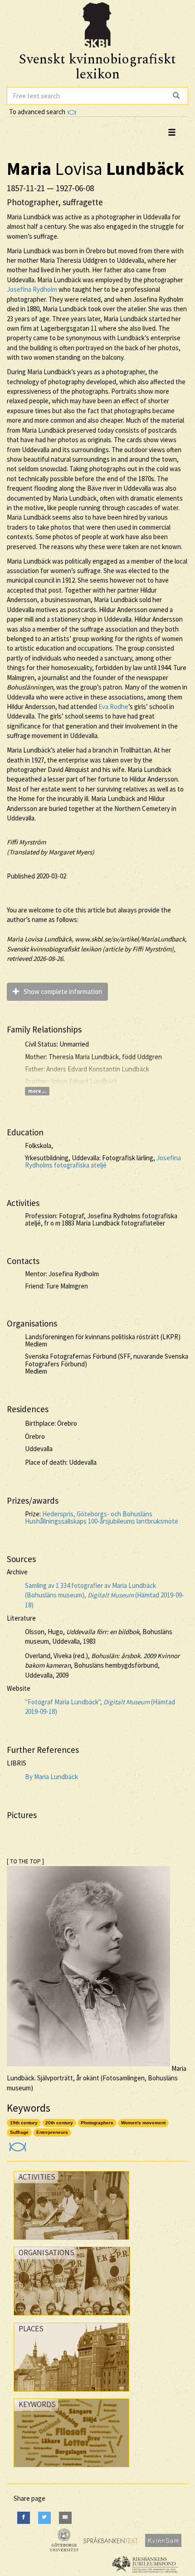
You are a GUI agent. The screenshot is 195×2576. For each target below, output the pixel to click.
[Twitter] (44, 2518)
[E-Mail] (65, 2518)
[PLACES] (71, 2394)
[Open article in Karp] (17, 2144)
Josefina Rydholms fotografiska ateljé (103, 1162)
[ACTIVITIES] (71, 2242)
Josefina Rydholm (32, 289)
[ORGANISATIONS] (72, 2318)
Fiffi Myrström (26, 842)
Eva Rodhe (113, 707)
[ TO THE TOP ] (25, 1861)
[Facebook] (24, 2518)
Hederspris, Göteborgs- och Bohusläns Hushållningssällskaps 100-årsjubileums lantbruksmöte (102, 1518)
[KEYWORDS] (71, 2469)
